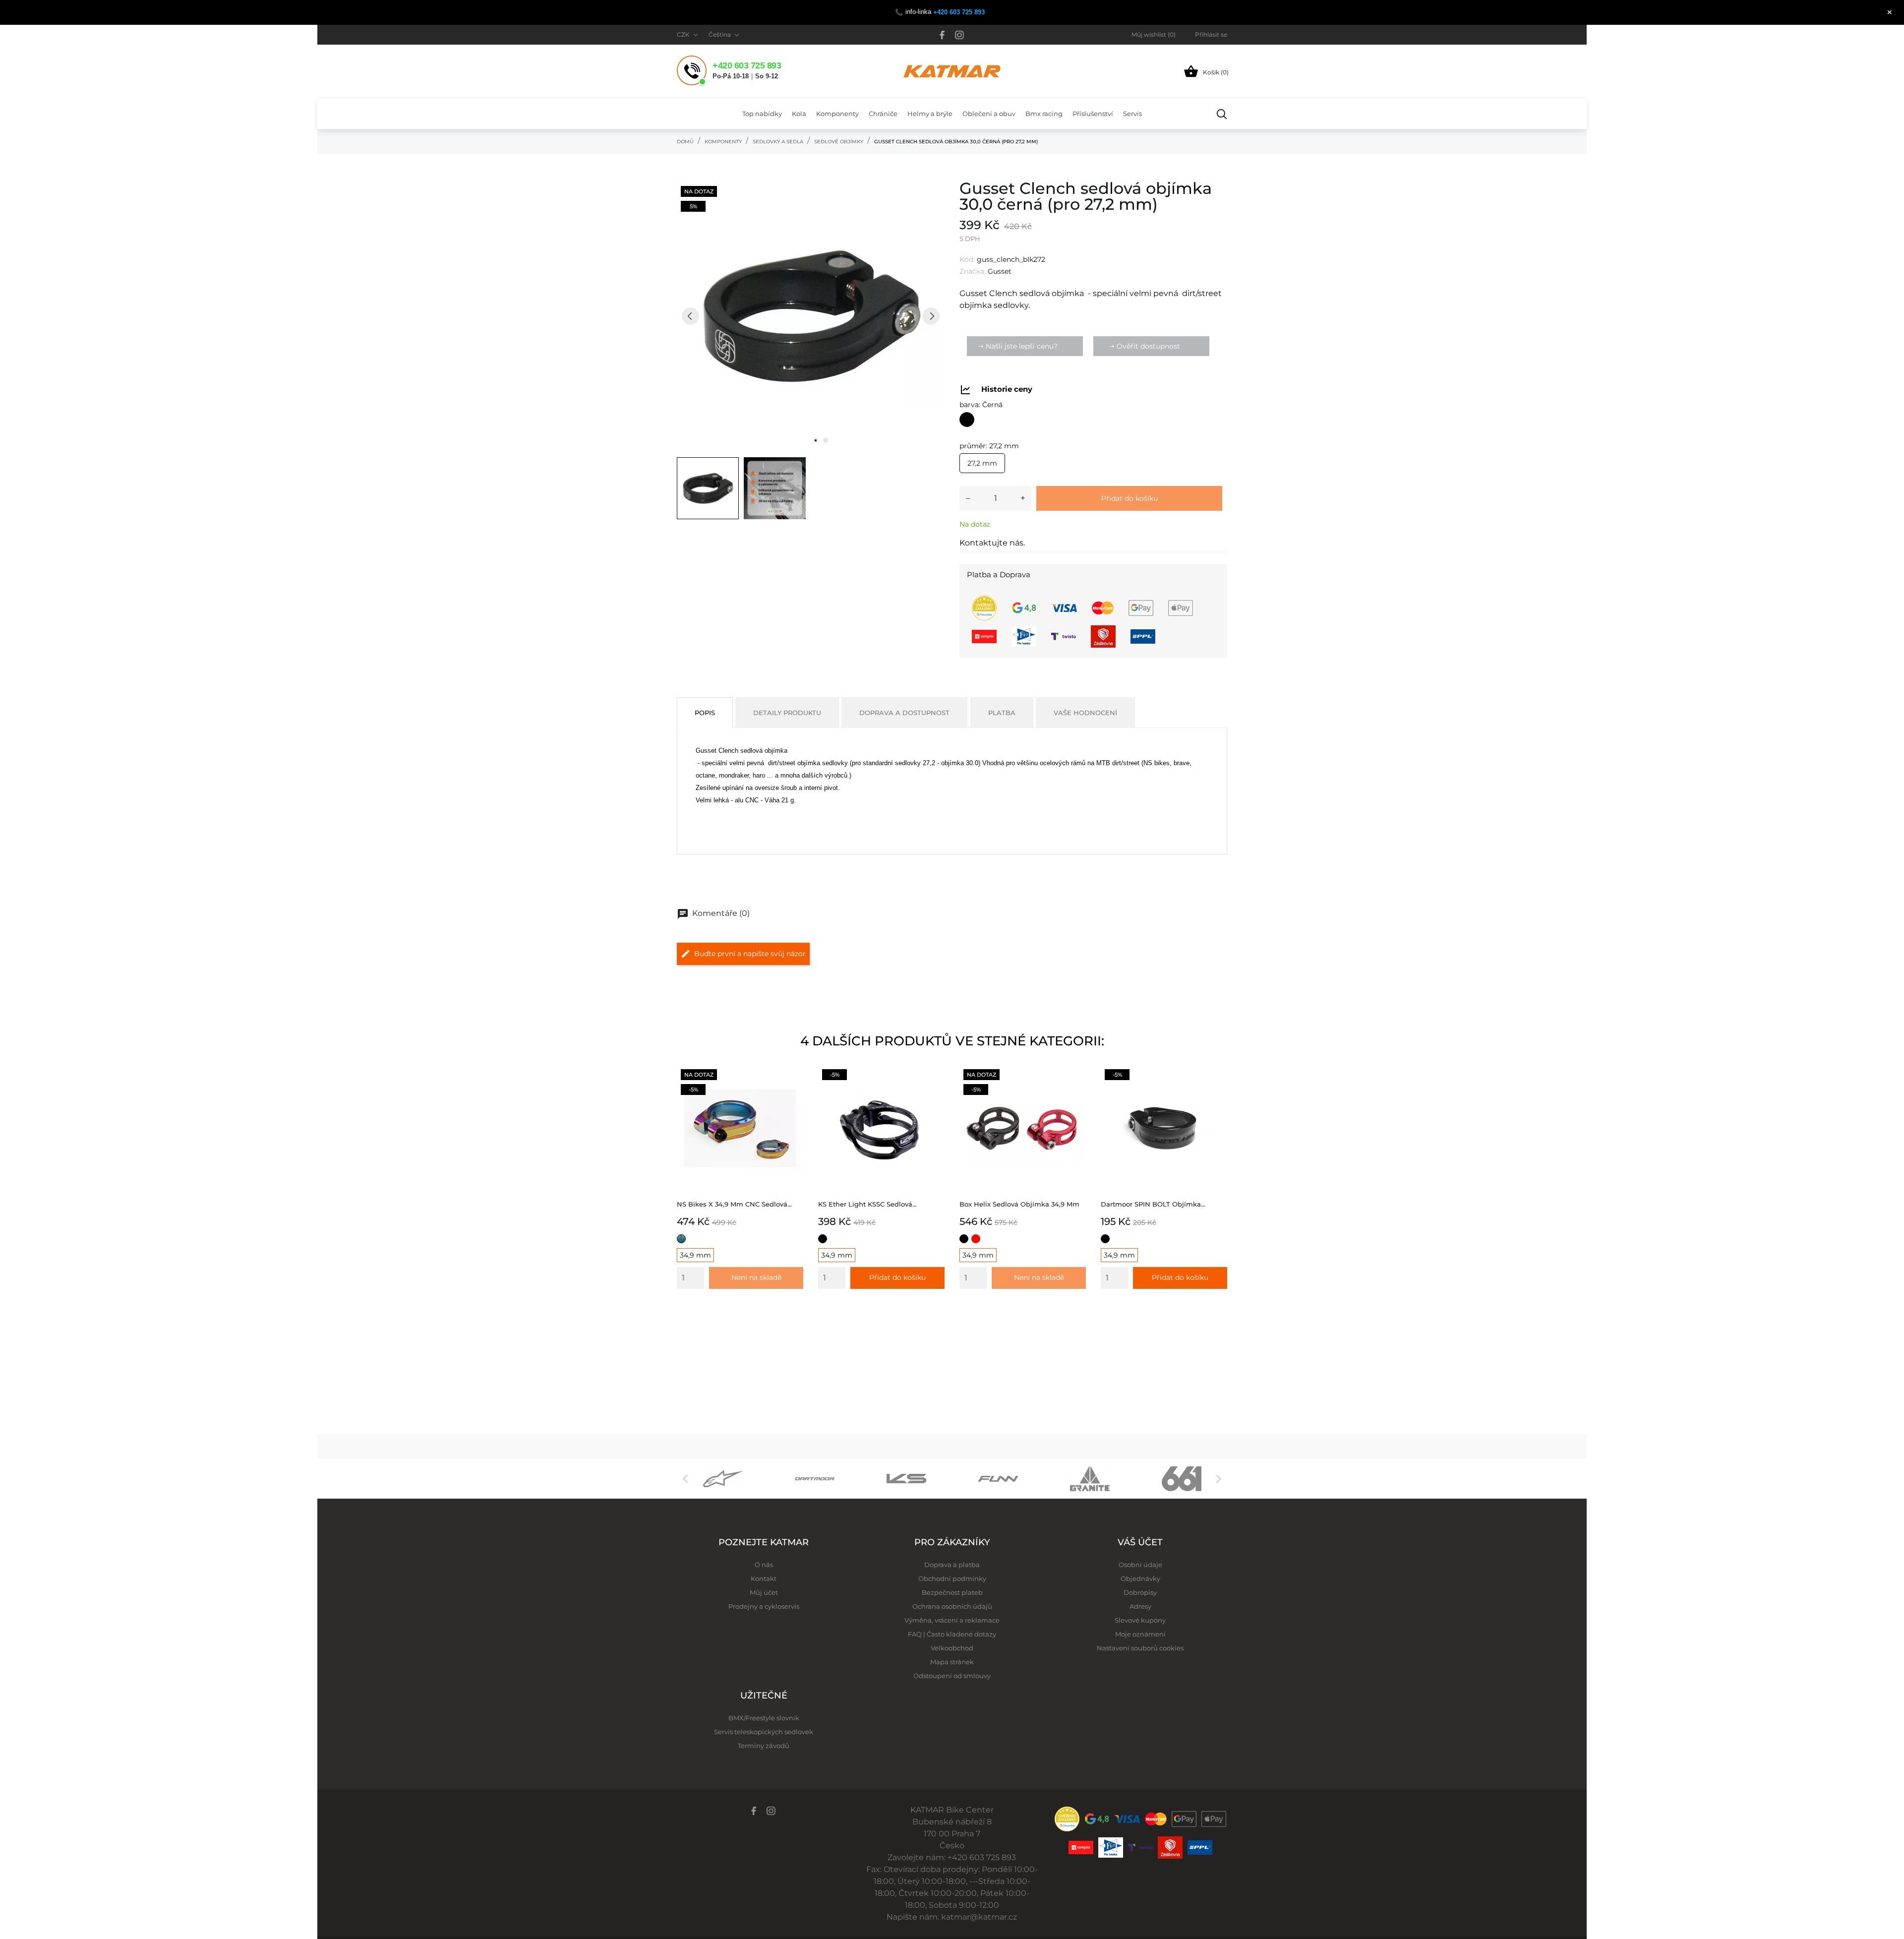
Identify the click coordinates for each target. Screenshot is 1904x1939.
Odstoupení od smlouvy (952, 1676)
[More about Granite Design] (1090, 1479)
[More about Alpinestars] (723, 1479)
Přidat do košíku (1130, 498)
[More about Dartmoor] (814, 1479)
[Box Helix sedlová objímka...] (1076, 1075)
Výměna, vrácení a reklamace (952, 1620)
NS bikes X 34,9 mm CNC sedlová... (734, 1204)
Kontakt (764, 1578)
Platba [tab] (1002, 713)
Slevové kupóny (1140, 1620)
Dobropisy (1140, 1592)
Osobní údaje (1140, 1565)
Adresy (1140, 1606)
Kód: (967, 259)
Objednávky (1140, 1578)
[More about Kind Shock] (906, 1479)
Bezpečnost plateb (952, 1592)
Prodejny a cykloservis (764, 1606)
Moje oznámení (1140, 1634)
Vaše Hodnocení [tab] (1085, 713)
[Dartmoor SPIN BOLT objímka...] (1217, 1075)
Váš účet (1140, 1542)
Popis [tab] (705, 713)
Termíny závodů (764, 1746)
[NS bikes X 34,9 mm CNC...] (793, 1075)
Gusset (1000, 271)
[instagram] (959, 35)
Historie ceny (1007, 389)
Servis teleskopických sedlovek (764, 1732)
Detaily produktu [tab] (787, 713)
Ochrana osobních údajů (952, 1606)
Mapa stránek (952, 1662)
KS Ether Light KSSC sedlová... (867, 1204)
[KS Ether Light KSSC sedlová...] (934, 1075)
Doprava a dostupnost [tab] (904, 713)
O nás (764, 1565)
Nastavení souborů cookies (1140, 1648)
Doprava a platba (952, 1565)
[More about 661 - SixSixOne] (1181, 1479)
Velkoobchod (952, 1648)
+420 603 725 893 (959, 12)
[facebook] (942, 35)
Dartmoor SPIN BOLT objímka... (1153, 1204)
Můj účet (764, 1592)
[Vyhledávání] (1222, 114)
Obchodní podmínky (952, 1578)
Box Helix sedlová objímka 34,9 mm (1019, 1204)
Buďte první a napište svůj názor (750, 954)
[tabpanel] (811, 316)
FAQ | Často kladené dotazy (952, 1634)
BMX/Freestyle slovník (764, 1718)
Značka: (973, 271)
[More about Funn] (998, 1479)
